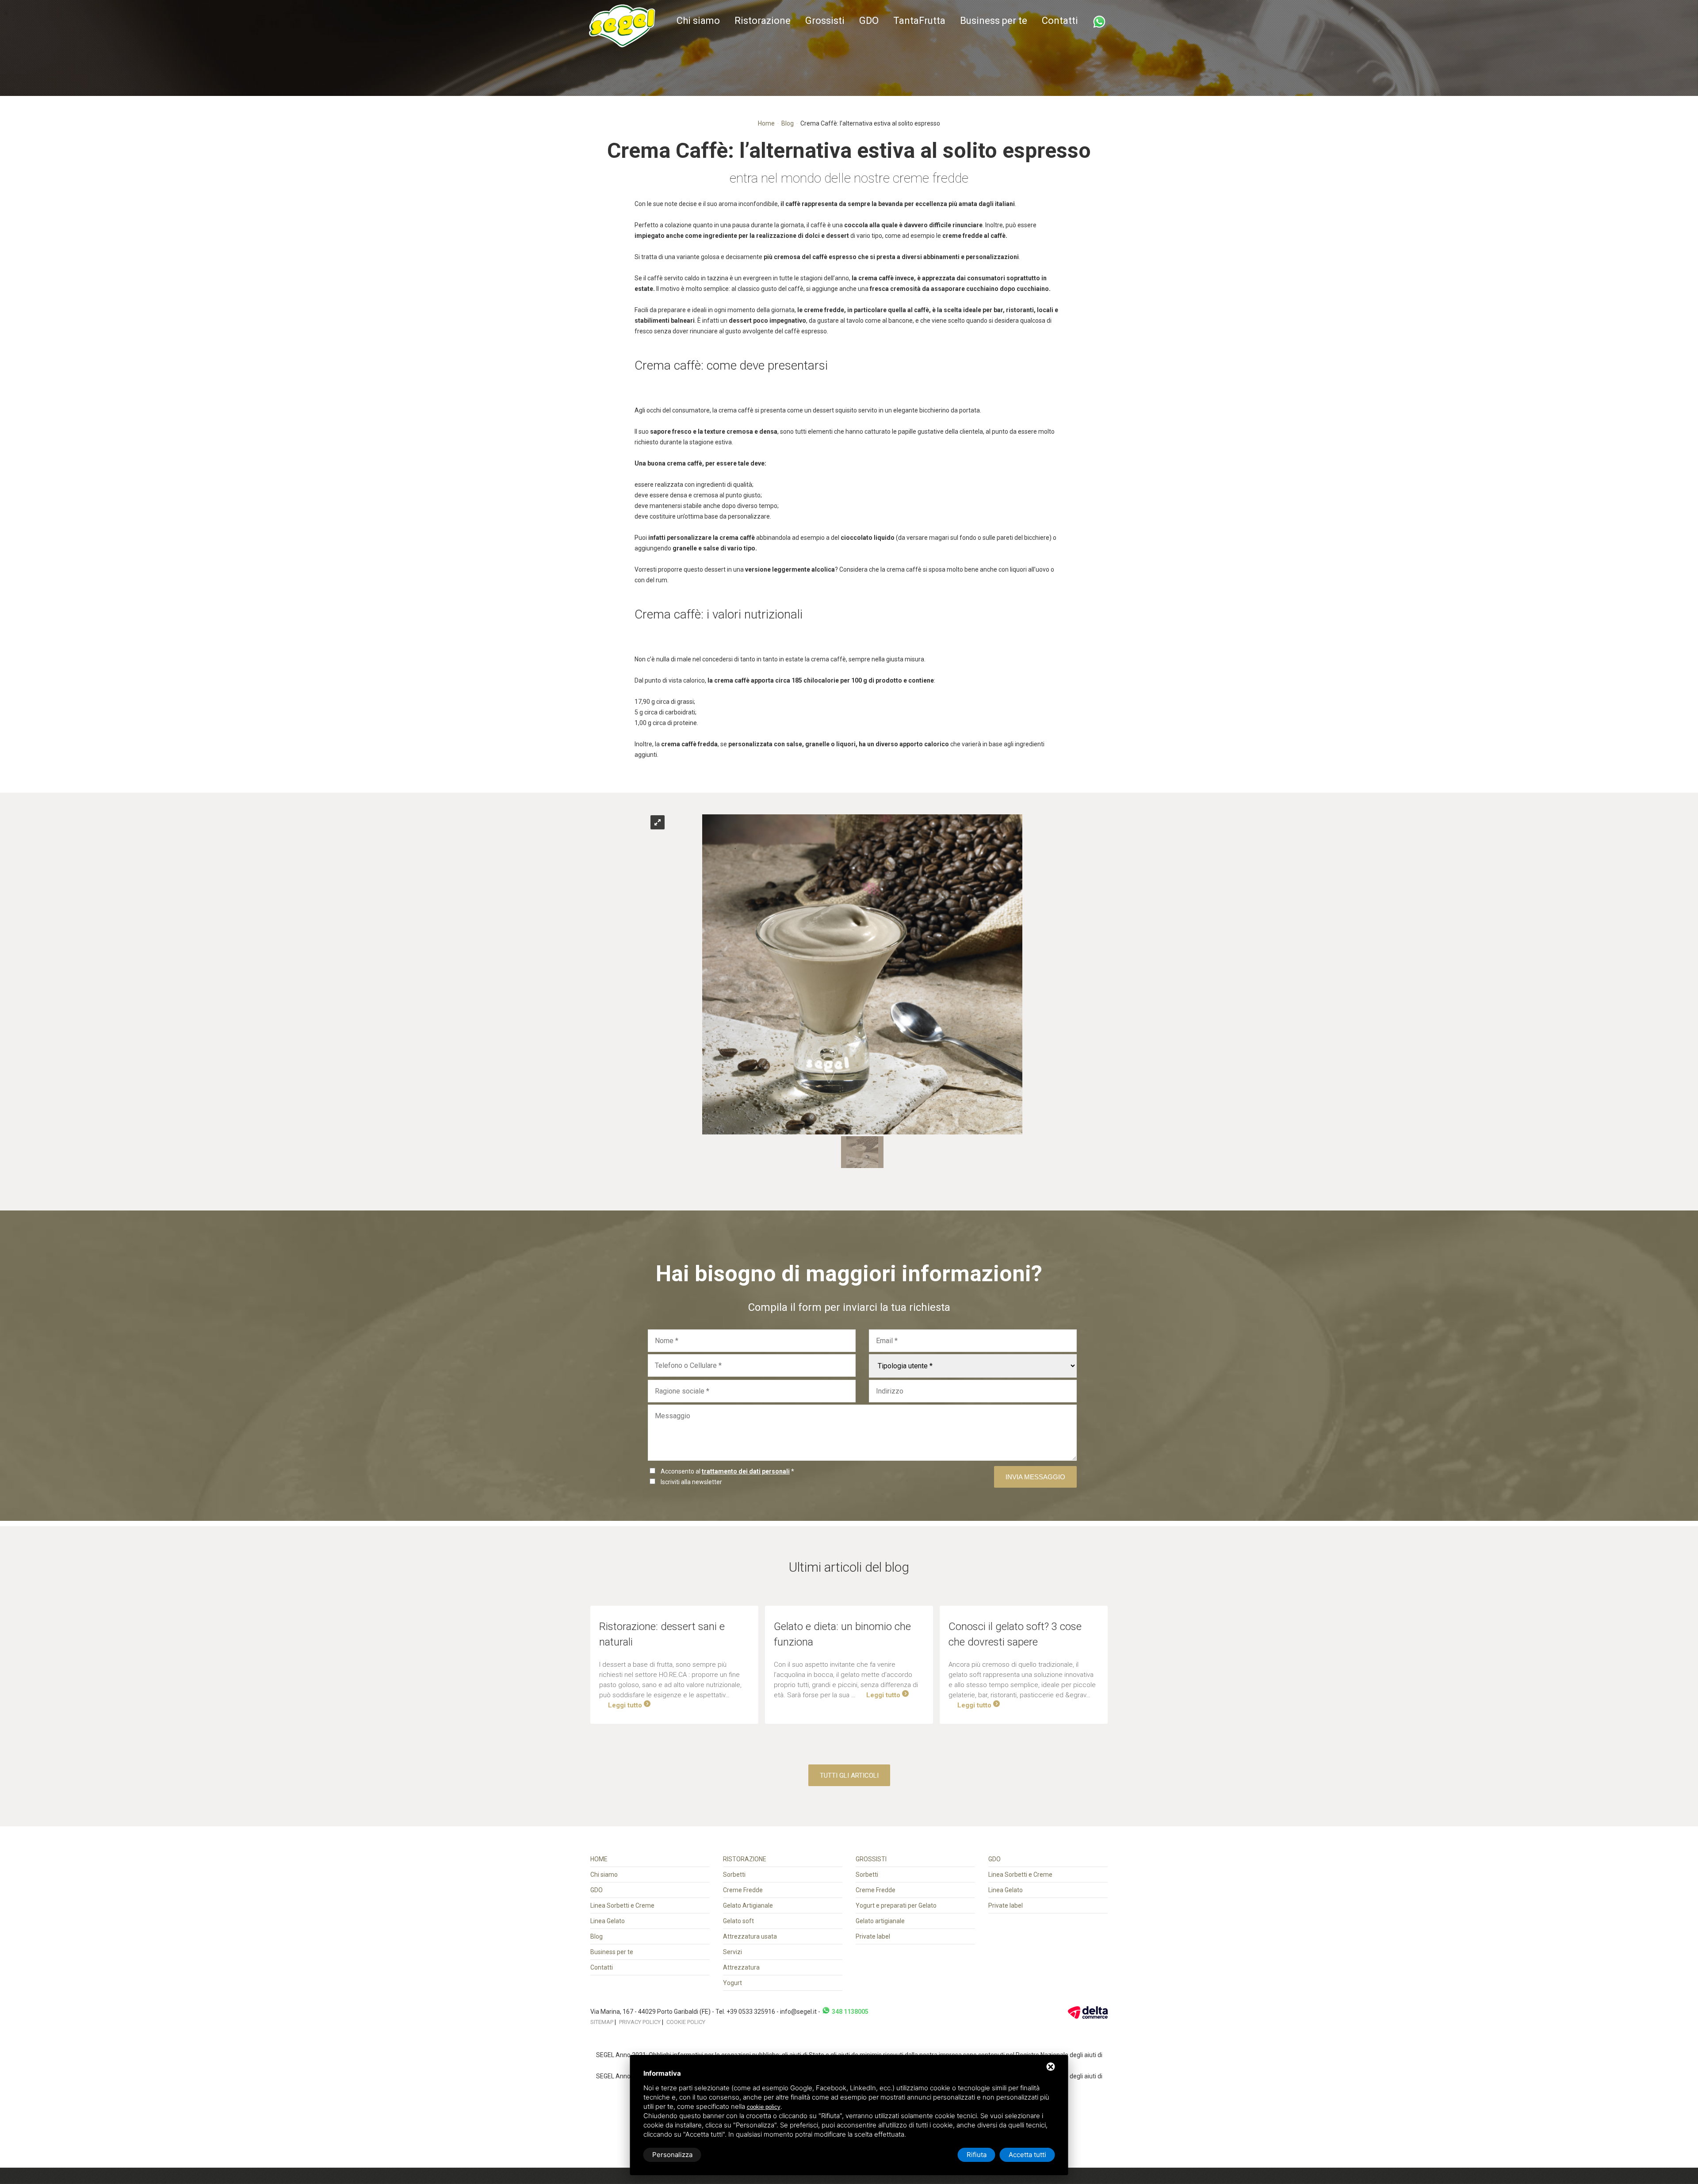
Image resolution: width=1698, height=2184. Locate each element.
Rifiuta (977, 2155)
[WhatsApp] (1099, 22)
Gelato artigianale (880, 1921)
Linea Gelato (608, 1921)
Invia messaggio (1035, 1477)
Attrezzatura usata (750, 1936)
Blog (788, 123)
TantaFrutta (919, 21)
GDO (869, 21)
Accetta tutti (1027, 2155)
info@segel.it (798, 2012)
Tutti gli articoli (849, 1775)
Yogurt (732, 1983)
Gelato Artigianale (748, 1905)
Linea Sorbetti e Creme (622, 1905)
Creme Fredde (743, 1890)
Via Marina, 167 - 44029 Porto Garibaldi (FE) (651, 2012)
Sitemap (602, 2022)
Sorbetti (734, 1875)
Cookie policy (686, 2022)
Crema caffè (668, 365)
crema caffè (876, 278)
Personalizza (672, 2155)
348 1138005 (849, 2012)
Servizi (732, 1952)
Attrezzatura (741, 1967)
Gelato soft (738, 1921)
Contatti (1060, 21)
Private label (873, 1936)
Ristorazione (763, 21)
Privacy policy (640, 2022)
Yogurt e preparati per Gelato (896, 1905)
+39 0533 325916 (751, 2012)
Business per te (994, 21)
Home (766, 123)
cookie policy (764, 2107)
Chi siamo (698, 21)
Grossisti (825, 21)
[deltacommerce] (1088, 2012)
